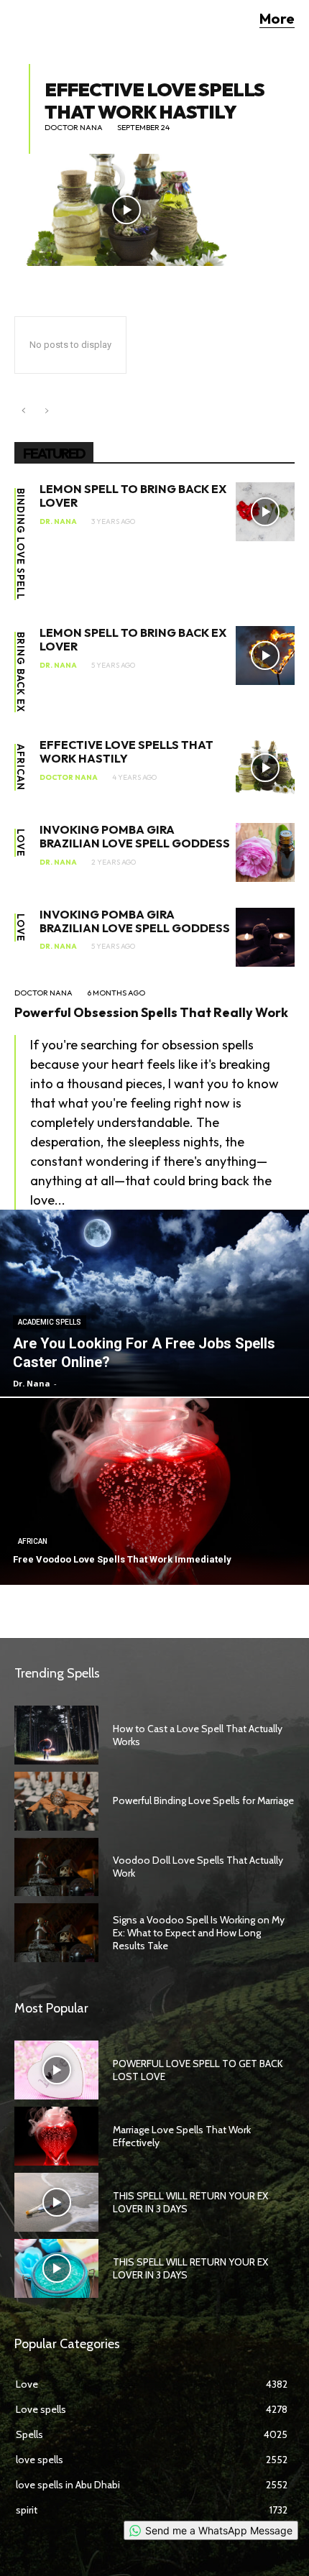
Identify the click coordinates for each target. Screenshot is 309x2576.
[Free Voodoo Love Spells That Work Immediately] (154, 1491)
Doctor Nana (74, 128)
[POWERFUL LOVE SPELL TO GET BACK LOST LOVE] (56, 2070)
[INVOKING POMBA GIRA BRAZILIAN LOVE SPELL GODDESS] (265, 852)
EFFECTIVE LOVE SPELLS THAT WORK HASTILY (154, 101)
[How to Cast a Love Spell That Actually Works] (56, 1735)
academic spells (50, 1322)
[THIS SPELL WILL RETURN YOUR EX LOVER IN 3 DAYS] (56, 2202)
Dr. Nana (58, 522)
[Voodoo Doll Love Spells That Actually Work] (56, 1867)
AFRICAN (20, 767)
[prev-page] (23, 411)
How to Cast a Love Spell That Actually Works (198, 1735)
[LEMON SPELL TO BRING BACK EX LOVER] (265, 512)
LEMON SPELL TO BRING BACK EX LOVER (133, 496)
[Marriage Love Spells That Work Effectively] (56, 2136)
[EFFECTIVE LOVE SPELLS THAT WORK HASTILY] (126, 210)
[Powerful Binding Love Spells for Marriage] (56, 1801)
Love (20, 843)
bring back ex (20, 672)
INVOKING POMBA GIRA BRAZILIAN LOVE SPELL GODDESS (135, 836)
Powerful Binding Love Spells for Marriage (203, 1800)
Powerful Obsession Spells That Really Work (151, 1012)
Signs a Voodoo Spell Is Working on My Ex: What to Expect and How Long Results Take (199, 1933)
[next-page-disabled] (46, 411)
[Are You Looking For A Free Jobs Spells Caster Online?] (154, 1303)
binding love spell (20, 544)
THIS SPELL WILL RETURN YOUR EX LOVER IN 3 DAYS (190, 2202)
